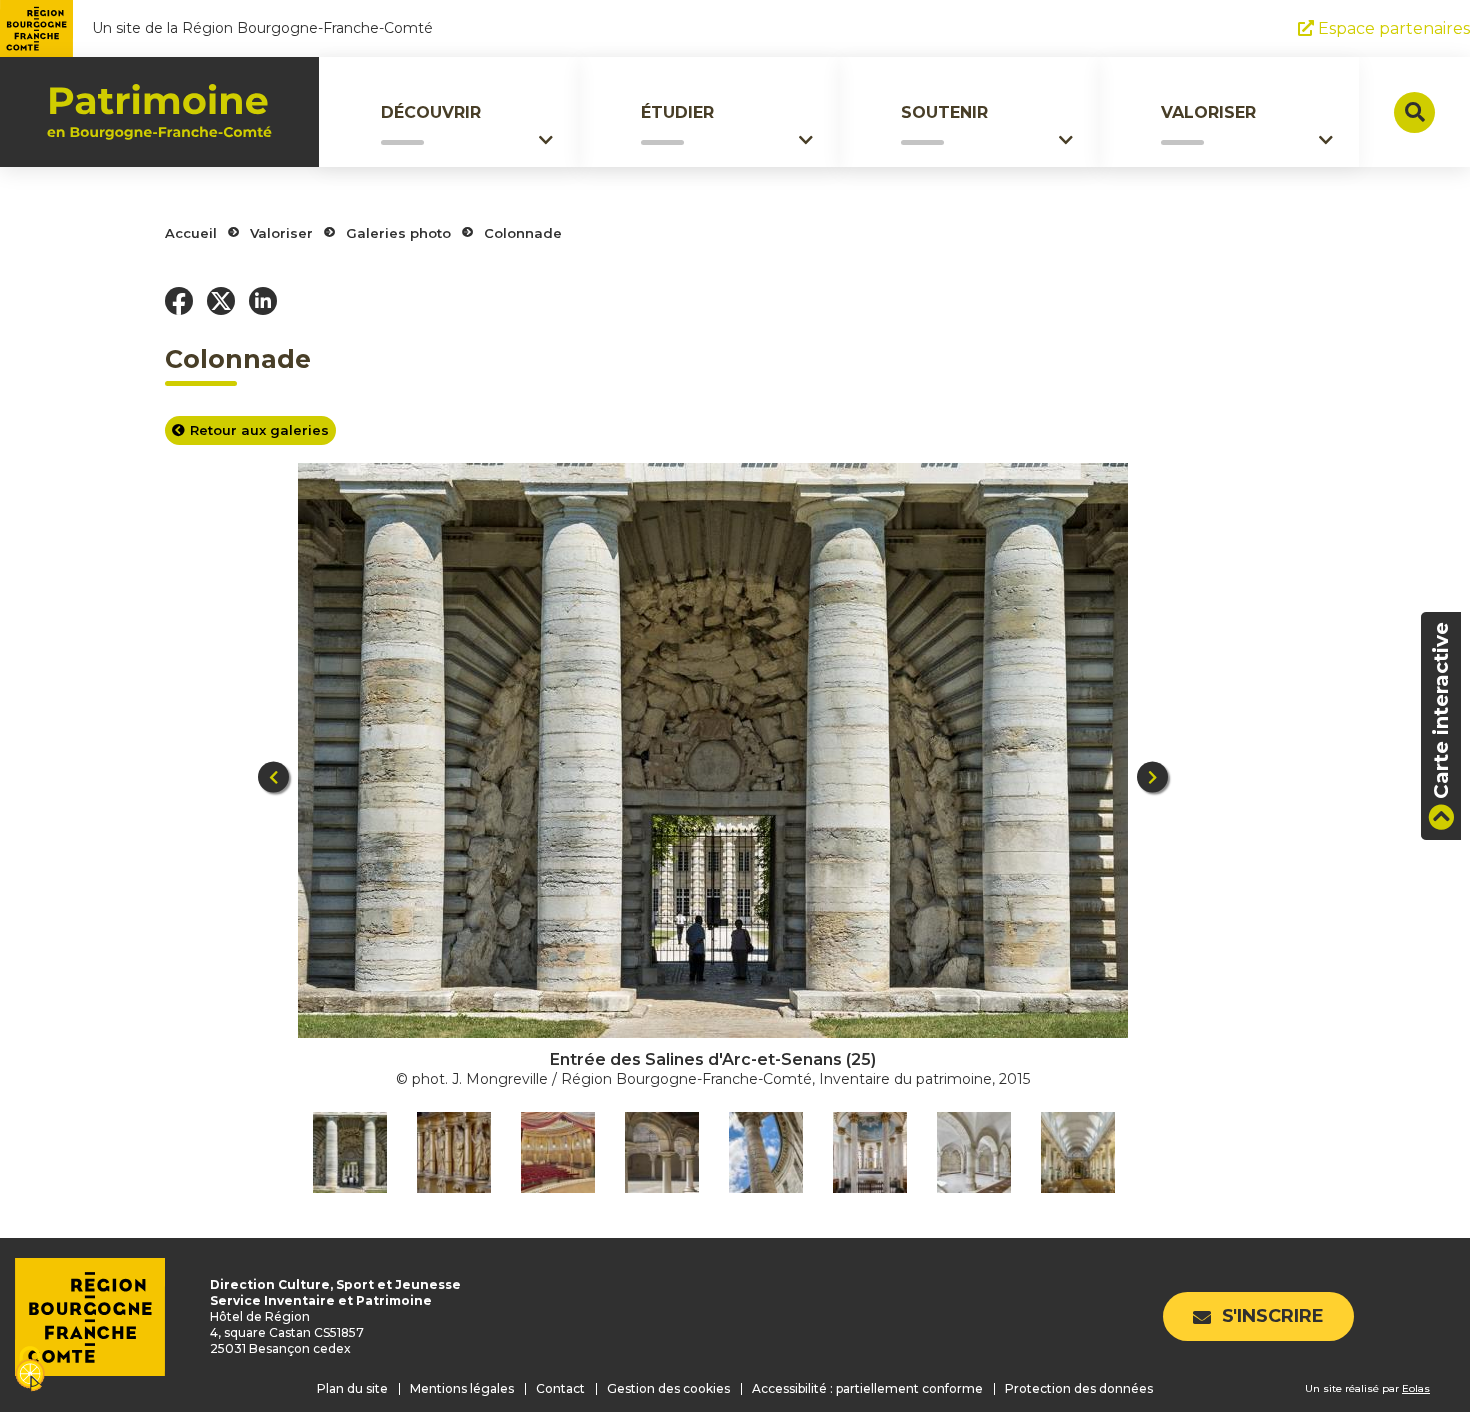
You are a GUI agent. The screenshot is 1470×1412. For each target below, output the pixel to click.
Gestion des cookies (668, 1388)
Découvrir (431, 112)
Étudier (677, 112)
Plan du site (352, 1388)
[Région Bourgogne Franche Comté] (36, 28)
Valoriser (1208, 112)
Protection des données (1079, 1388)
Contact (560, 1388)
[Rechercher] (1414, 112)
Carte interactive (1441, 710)
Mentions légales (462, 1388)
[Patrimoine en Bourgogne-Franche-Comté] (159, 112)
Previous (273, 777)
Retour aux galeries (259, 430)
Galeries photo (398, 233)
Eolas (1416, 1388)
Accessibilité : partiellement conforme (867, 1388)
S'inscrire (1273, 1316)
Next (1152, 777)
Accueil (191, 233)
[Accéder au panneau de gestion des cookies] (30, 1370)
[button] (179, 301)
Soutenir (944, 112)
